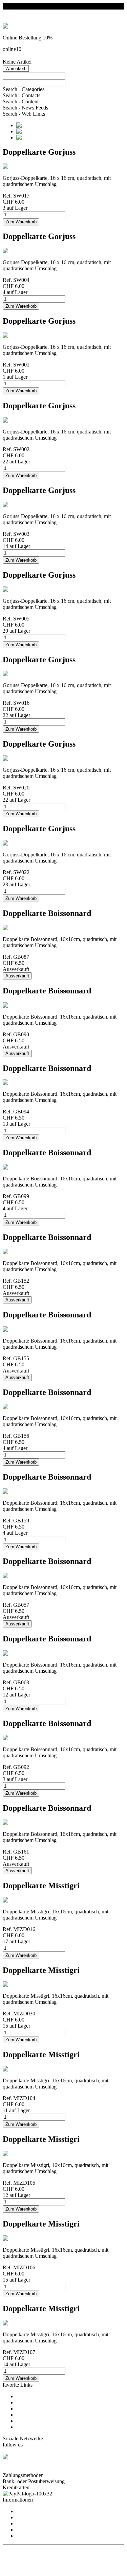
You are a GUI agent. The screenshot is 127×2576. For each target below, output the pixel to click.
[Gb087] (12, 928)
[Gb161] (15, 1822)
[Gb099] (15, 1167)
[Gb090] (15, 1005)
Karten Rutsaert (33, 2421)
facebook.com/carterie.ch (29, 2469)
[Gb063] (15, 1653)
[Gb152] (15, 1252)
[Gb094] (15, 1082)
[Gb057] (12, 1576)
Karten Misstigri (34, 2415)
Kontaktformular (34, 2517)
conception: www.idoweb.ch (34, 2553)
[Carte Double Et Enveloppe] (15, 1900)
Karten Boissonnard (38, 2409)
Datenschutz (29, 2530)
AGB (22, 2523)
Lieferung (27, 2536)
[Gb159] (15, 1491)
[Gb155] (15, 1329)
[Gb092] (15, 1738)
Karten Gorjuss (33, 2402)
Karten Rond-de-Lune (40, 2427)
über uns (25, 2511)
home (22, 2396)
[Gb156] (15, 1407)
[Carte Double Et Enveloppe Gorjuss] (13, 166)
